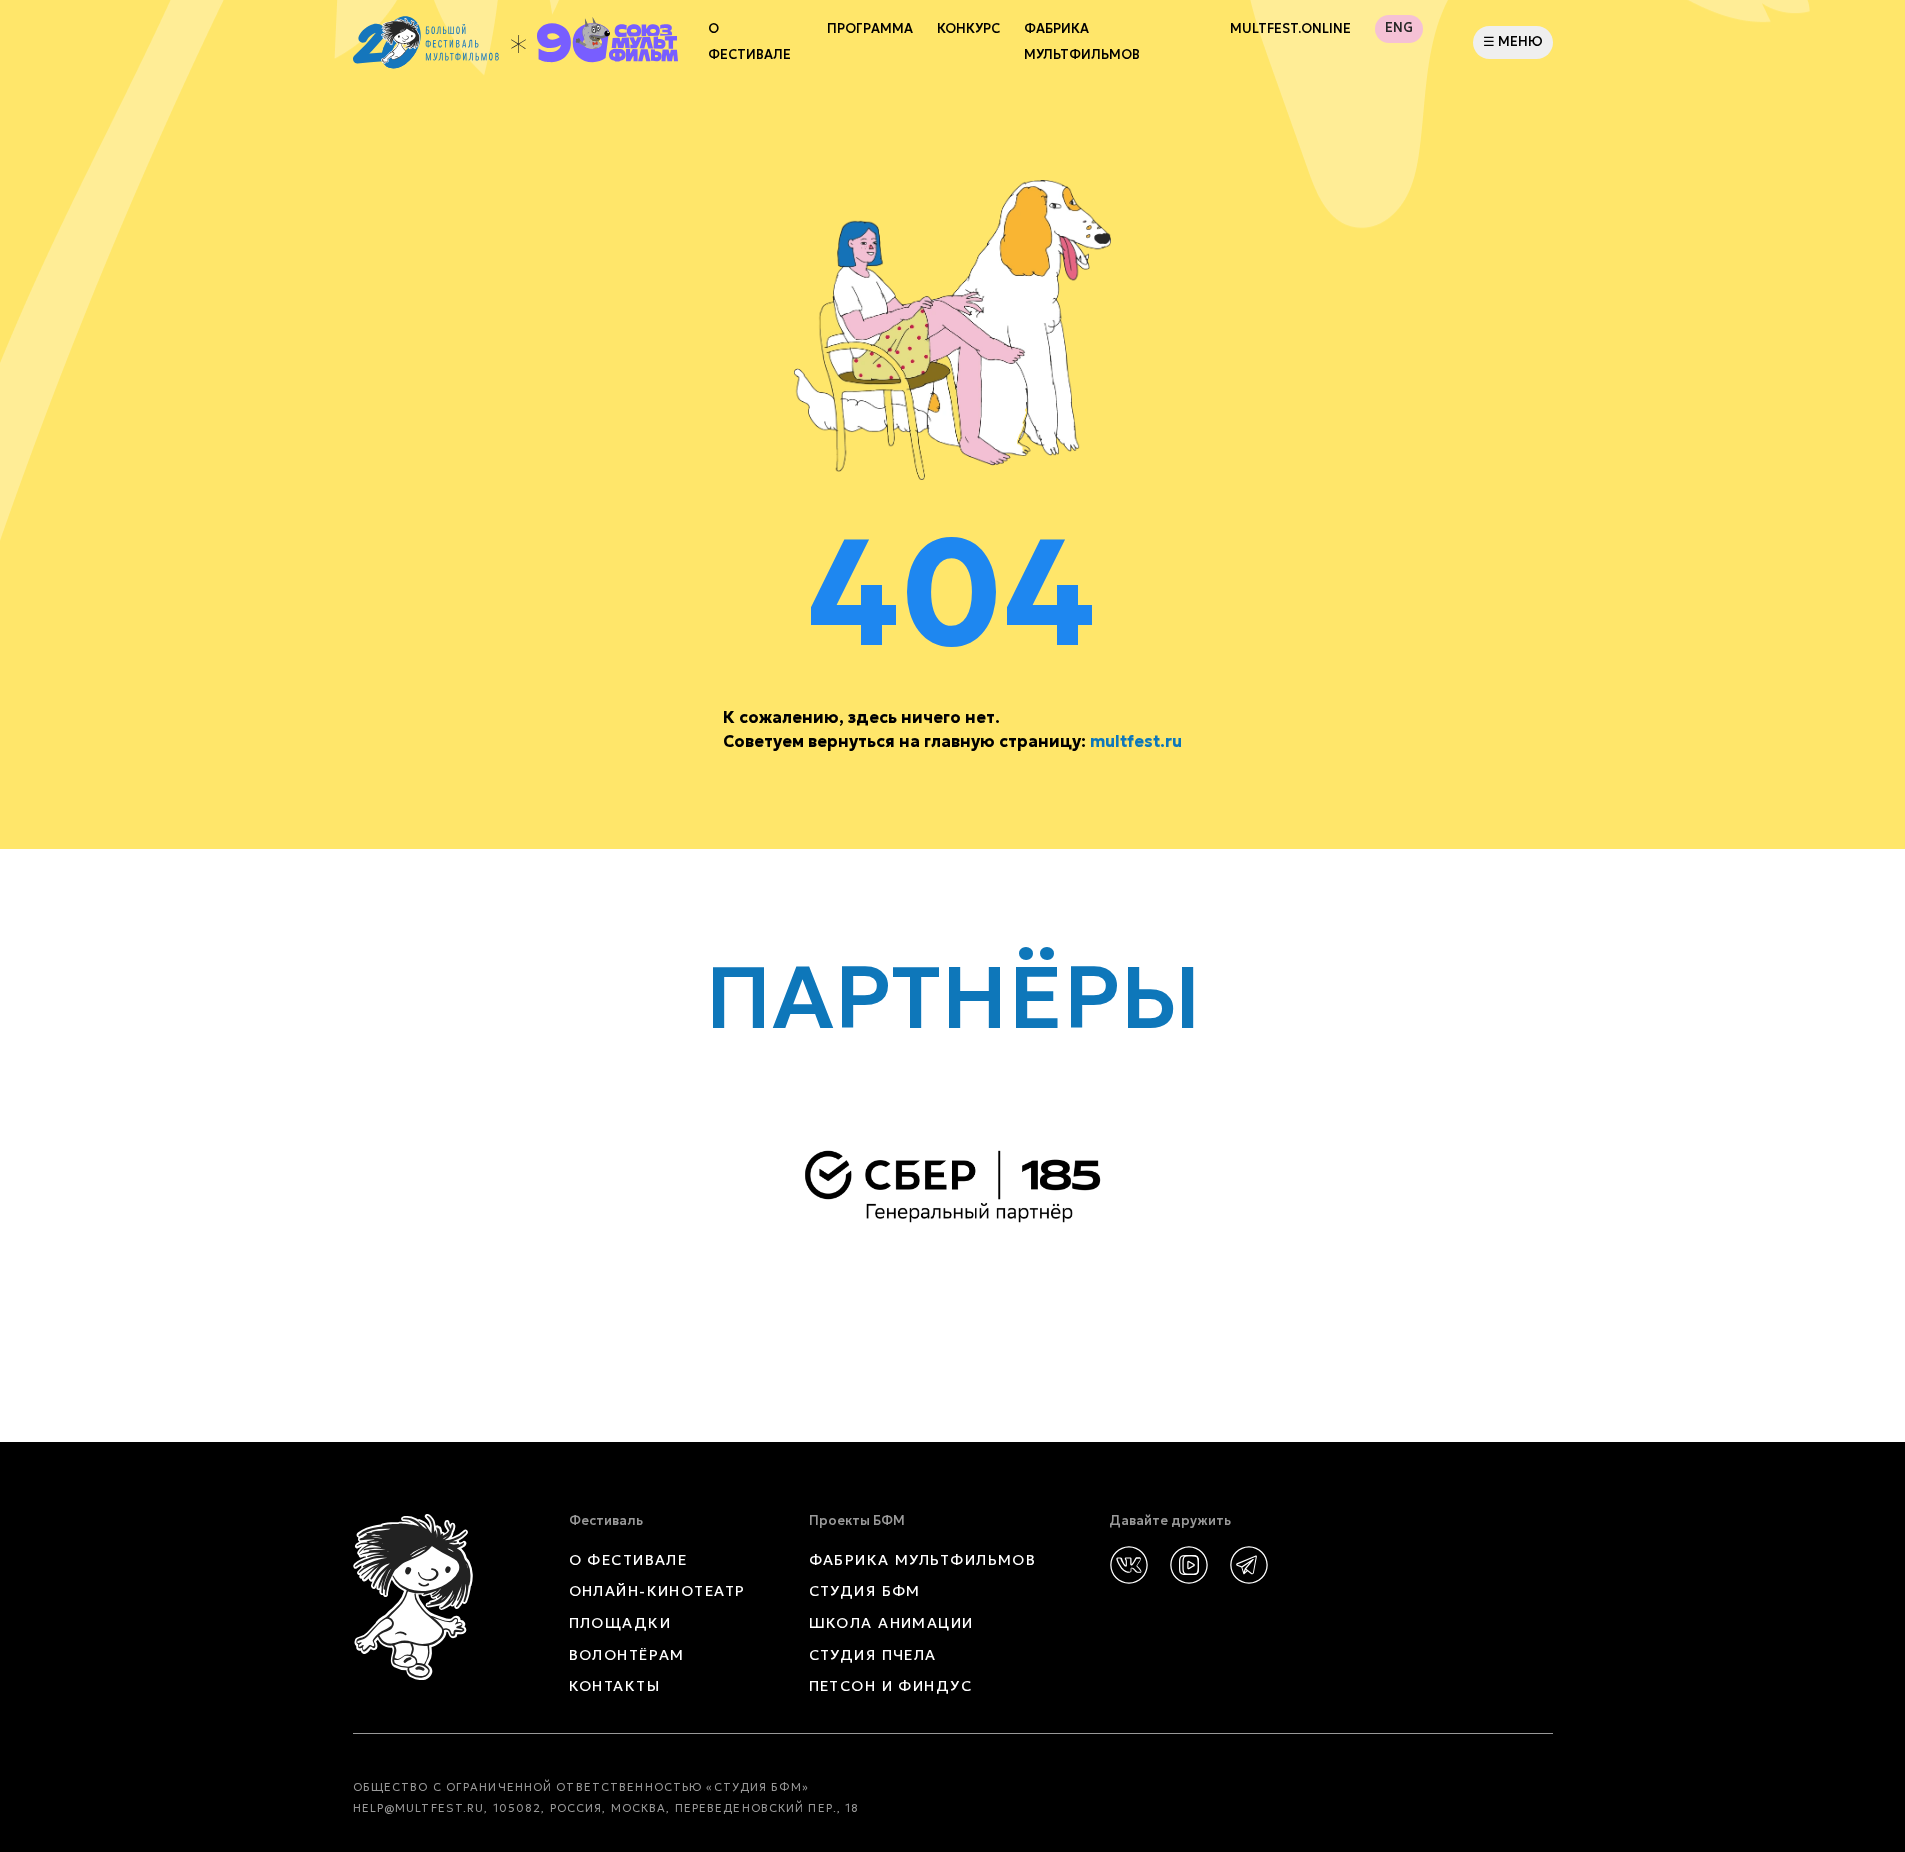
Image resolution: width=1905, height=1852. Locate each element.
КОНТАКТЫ (615, 1686)
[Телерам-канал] (1249, 1565)
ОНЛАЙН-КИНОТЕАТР (657, 1591)
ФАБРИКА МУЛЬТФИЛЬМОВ (1082, 42)
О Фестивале (749, 42)
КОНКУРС (968, 29)
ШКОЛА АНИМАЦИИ (891, 1623)
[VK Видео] (1189, 1565)
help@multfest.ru (419, 1808)
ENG (1399, 28)
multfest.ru (1136, 741)
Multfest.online (1290, 29)
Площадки (620, 1623)
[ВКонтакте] (1129, 1565)
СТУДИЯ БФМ (865, 1591)
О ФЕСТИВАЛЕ (628, 1560)
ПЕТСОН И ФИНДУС (891, 1686)
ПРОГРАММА (870, 29)
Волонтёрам (627, 1655)
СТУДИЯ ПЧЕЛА (873, 1655)
